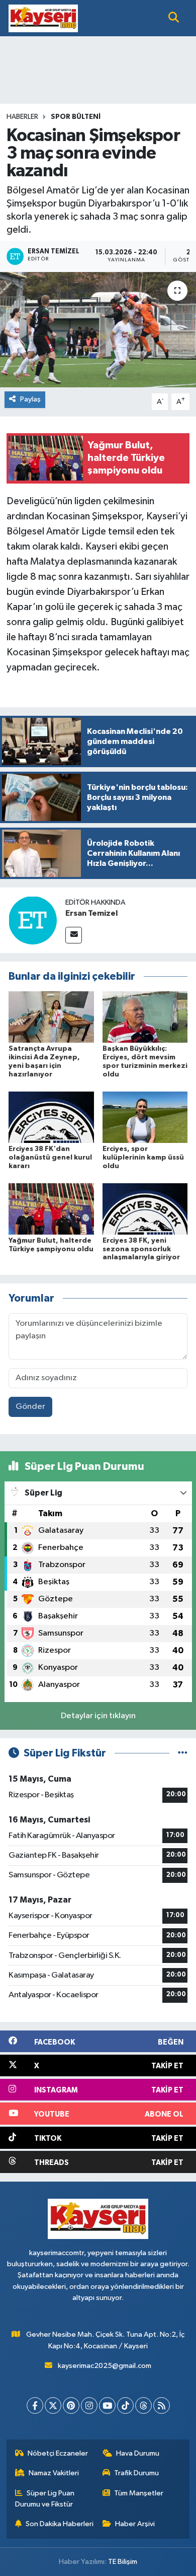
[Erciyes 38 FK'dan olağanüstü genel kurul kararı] (51, 1117)
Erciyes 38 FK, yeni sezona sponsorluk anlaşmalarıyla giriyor (141, 1249)
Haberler (22, 117)
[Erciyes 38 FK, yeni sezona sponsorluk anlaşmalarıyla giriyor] (145, 1209)
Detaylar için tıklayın (98, 1716)
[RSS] (162, 2405)
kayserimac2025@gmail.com (105, 2366)
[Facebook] (35, 2405)
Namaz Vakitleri (54, 2473)
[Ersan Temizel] (33, 920)
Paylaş (30, 399)
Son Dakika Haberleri (60, 2524)
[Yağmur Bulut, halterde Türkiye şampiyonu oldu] (51, 1209)
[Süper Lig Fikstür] (183, 1753)
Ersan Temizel (91, 913)
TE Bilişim (123, 2562)
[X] (53, 2405)
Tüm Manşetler (139, 2493)
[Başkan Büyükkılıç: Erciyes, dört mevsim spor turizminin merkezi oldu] (145, 1017)
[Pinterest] (71, 2405)
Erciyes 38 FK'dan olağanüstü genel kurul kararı (50, 1158)
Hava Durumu (138, 2453)
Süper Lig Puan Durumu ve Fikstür (45, 2499)
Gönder (30, 1407)
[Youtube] (107, 2405)
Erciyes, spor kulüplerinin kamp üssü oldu (143, 1158)
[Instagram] (89, 2405)
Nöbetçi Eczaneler (58, 2453)
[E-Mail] (74, 935)
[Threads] (143, 2405)
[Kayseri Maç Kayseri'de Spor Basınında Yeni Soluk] (43, 18)
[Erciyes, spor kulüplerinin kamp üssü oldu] (145, 1117)
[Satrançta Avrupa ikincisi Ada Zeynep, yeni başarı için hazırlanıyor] (51, 1017)
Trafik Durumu (136, 2473)
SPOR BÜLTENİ (76, 117)
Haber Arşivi (135, 2524)
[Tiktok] (125, 2405)
